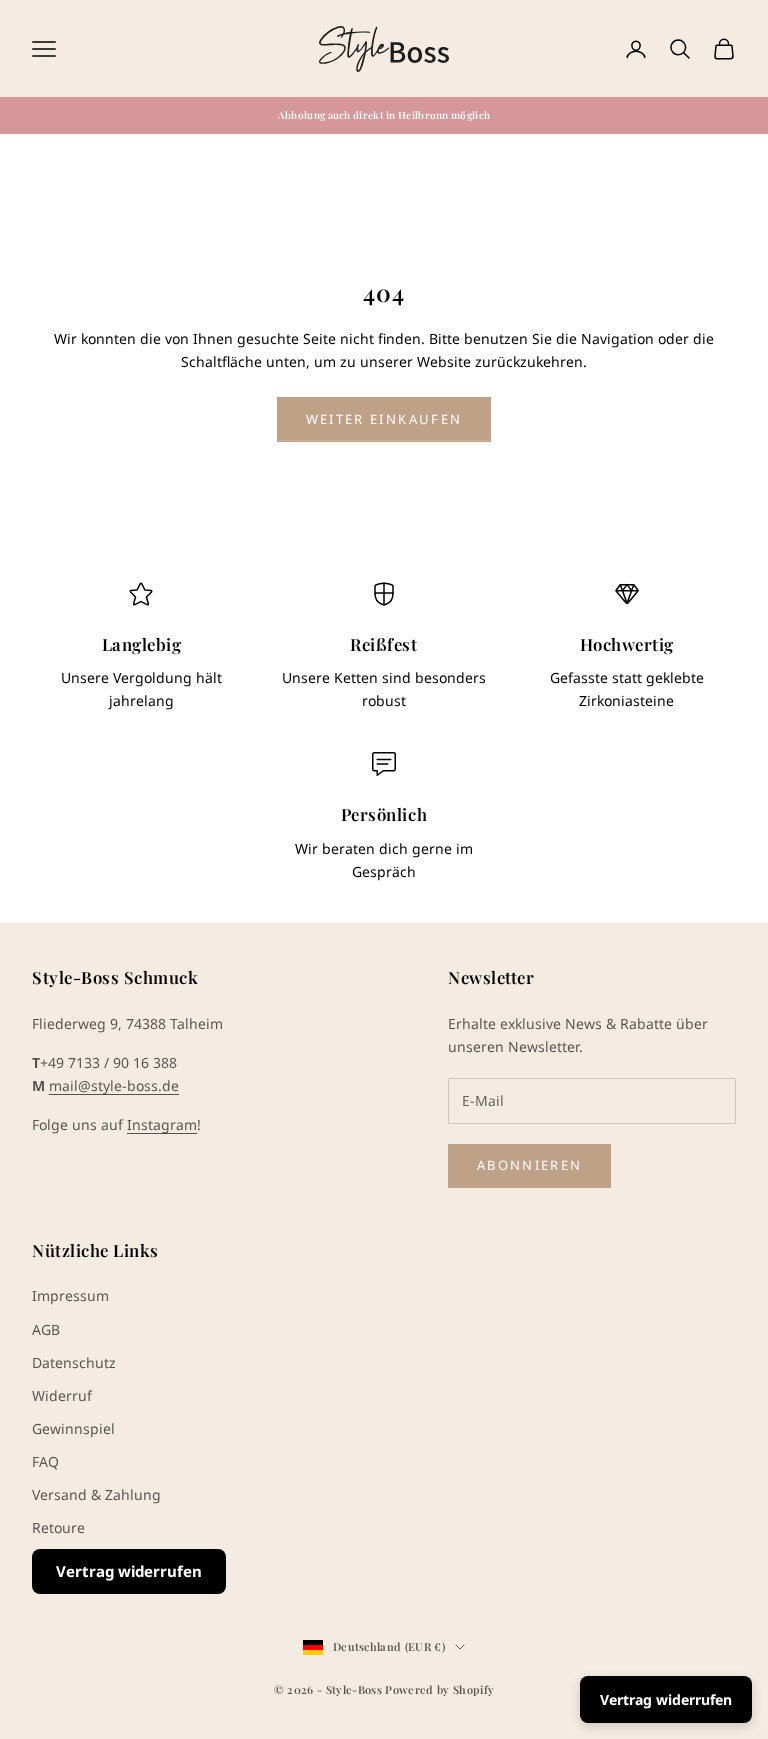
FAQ (45, 1461)
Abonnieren (529, 1165)
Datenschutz (74, 1362)
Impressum (70, 1295)
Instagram (162, 1124)
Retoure (58, 1527)
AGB (46, 1329)
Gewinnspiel (73, 1428)
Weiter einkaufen (384, 419)
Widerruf (62, 1395)
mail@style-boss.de (114, 1085)
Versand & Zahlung (96, 1494)
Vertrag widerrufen (129, 1571)
